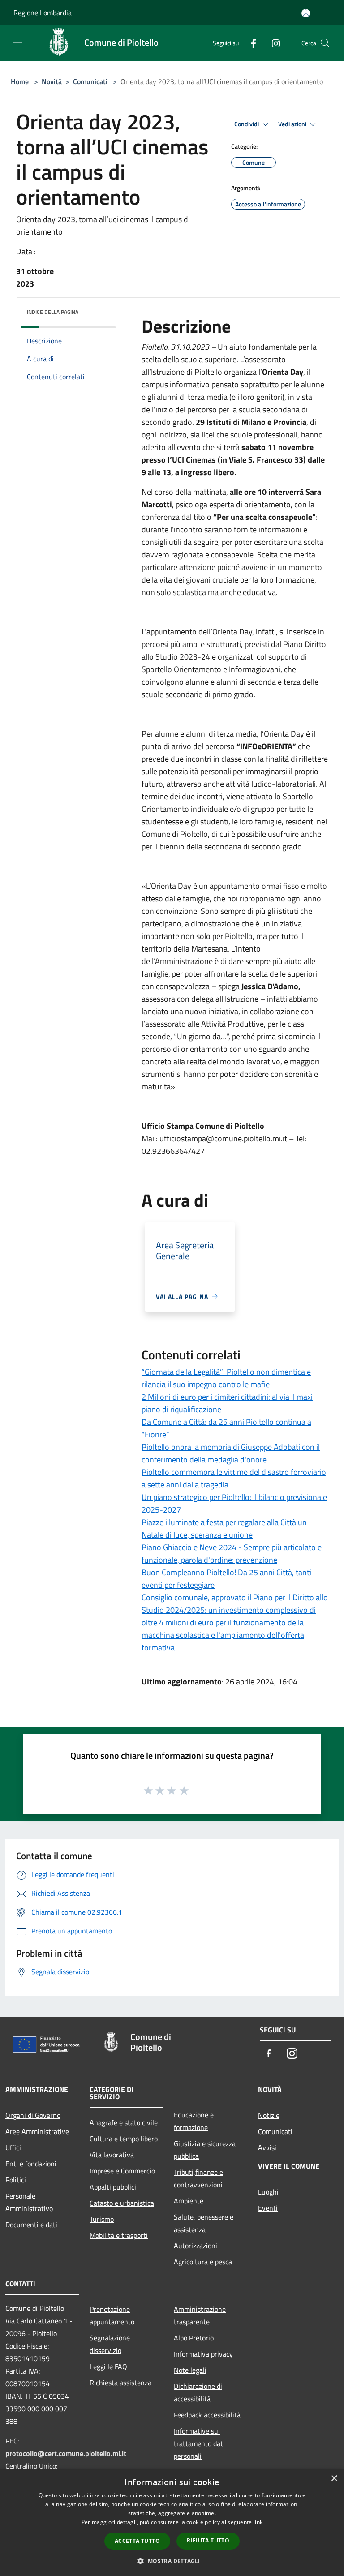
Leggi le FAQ (108, 2366)
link (258, 2522)
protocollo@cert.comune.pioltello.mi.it (66, 2453)
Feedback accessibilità (207, 2415)
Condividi (247, 124)
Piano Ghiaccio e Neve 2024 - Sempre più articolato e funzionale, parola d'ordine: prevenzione (232, 1554)
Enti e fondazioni (31, 2164)
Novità (52, 81)
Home (20, 81)
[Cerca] (325, 43)
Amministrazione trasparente (200, 2315)
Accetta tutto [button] (137, 2541)
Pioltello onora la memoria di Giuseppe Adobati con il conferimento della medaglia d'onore (231, 1453)
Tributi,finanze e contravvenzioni (198, 2178)
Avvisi (267, 2147)
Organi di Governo (33, 2115)
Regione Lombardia (43, 13)
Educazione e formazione (194, 2121)
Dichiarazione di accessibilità (198, 2392)
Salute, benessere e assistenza (204, 2223)
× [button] (334, 2479)
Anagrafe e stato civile (124, 2122)
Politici (16, 2180)
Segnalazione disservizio (110, 2344)
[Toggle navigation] (18, 42)
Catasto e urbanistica (122, 2203)
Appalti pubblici (113, 2187)
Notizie (269, 2115)
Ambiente (189, 2201)
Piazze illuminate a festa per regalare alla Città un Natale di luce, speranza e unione (224, 1528)
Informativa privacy (203, 2354)
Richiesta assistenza (120, 2383)
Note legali (190, 2370)
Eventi (268, 2208)
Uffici (13, 2147)
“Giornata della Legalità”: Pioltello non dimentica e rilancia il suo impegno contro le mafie (226, 1378)
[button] (172, 2561)
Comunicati (90, 81)
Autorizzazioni (196, 2246)
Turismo (102, 2219)
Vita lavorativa (112, 2155)
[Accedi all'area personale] (306, 13)
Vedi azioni (293, 124)
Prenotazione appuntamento (112, 2315)
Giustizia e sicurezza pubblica (205, 2150)
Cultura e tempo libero (124, 2139)
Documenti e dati (31, 2225)
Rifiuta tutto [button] (208, 2540)
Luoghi (268, 2192)
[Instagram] (272, 43)
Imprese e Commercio (122, 2171)
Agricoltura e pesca (203, 2262)
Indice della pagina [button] (53, 312)
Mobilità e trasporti (119, 2235)
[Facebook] (250, 43)
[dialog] (172, 2522)
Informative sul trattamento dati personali (199, 2443)
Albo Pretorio (194, 2338)
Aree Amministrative (37, 2131)
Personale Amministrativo (29, 2202)
